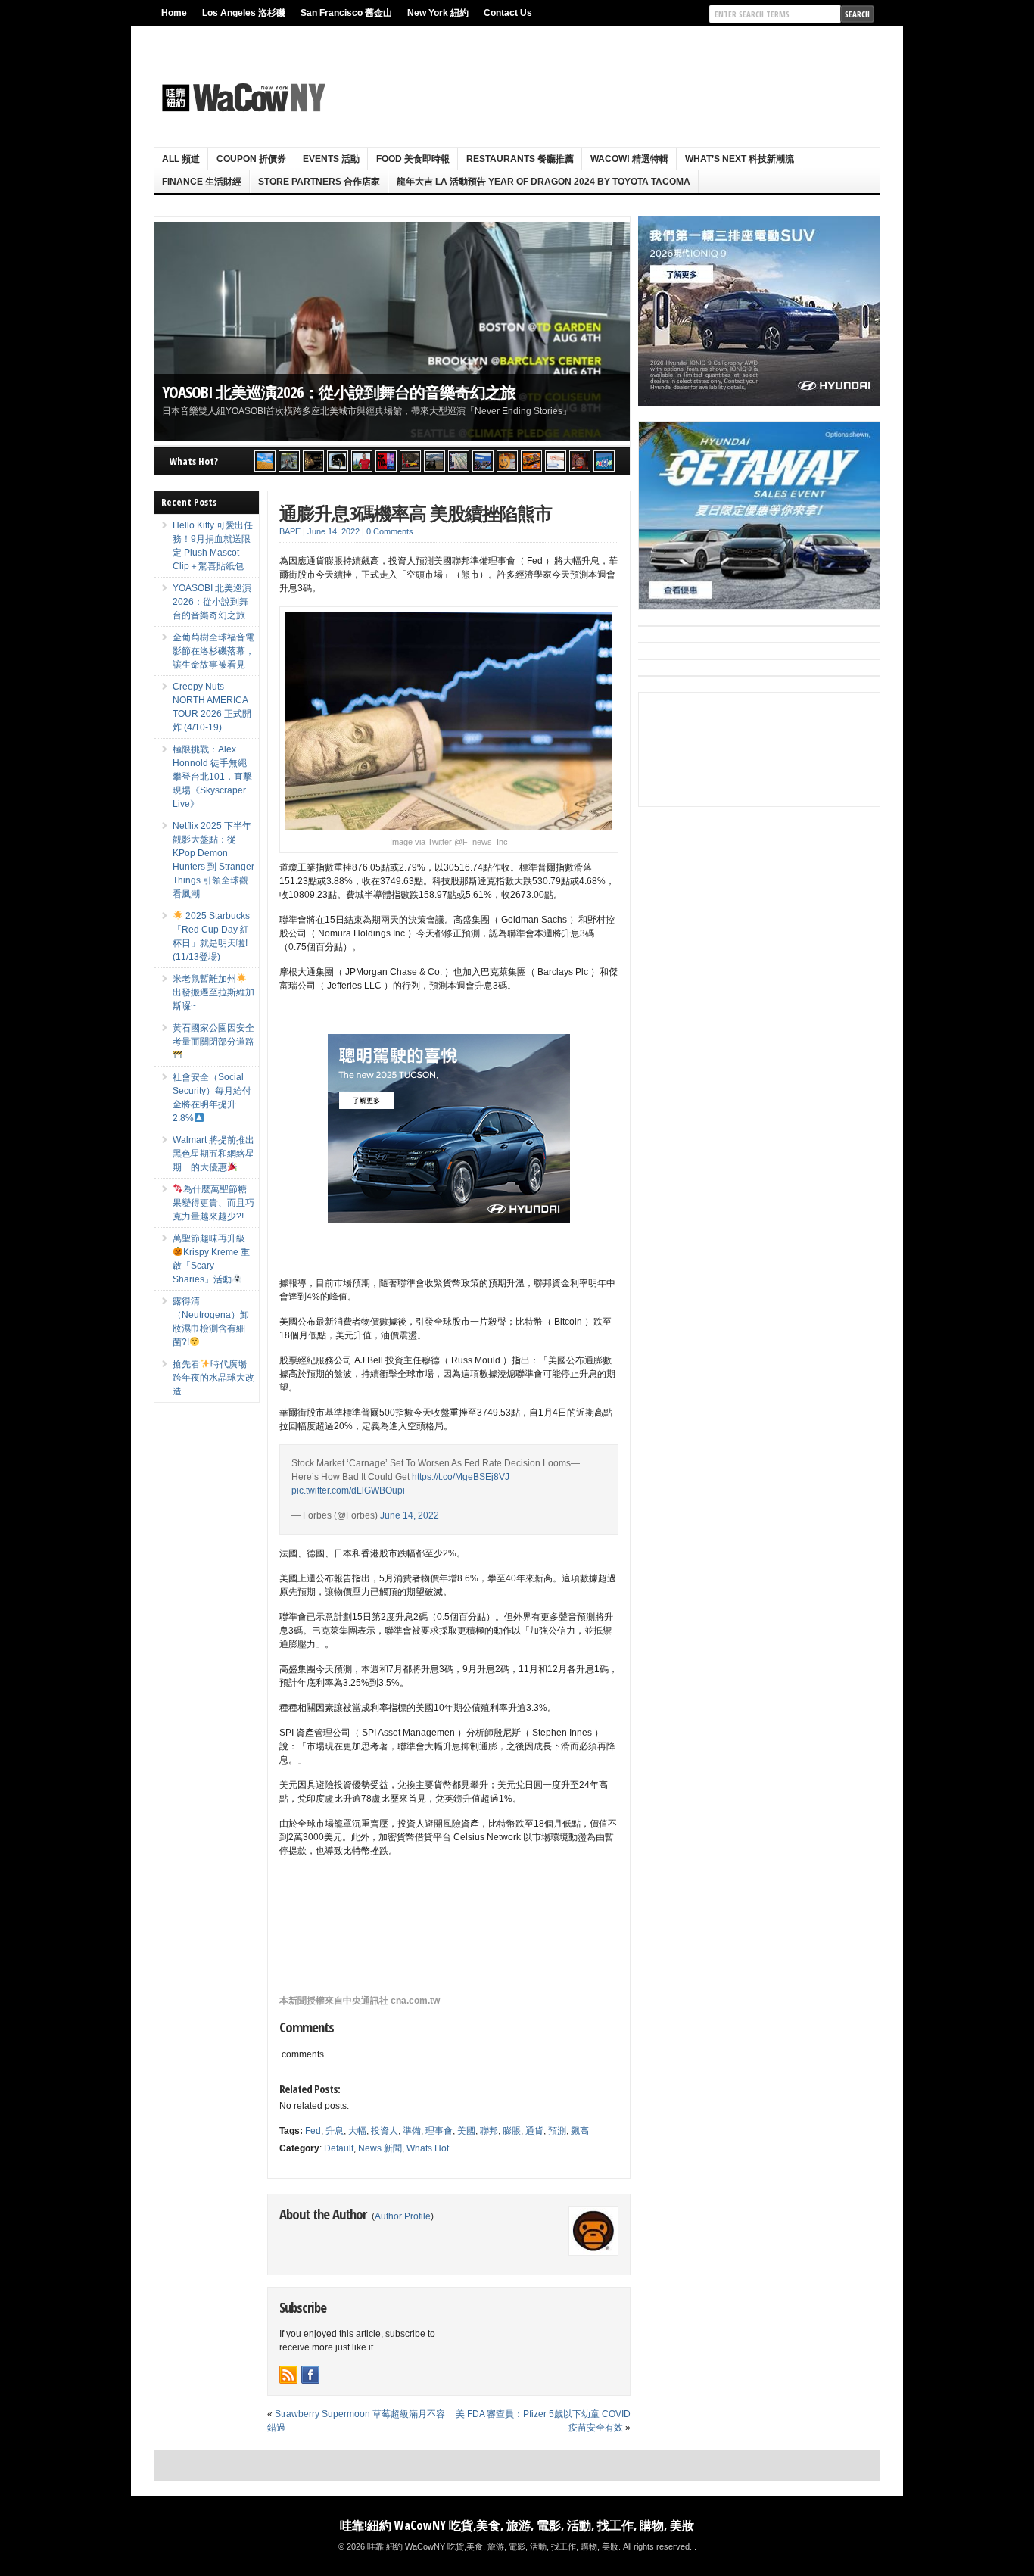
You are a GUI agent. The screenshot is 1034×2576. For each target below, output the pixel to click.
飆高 (580, 2131)
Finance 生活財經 (202, 182)
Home (174, 13)
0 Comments (390, 531)
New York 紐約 (438, 13)
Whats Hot (428, 2148)
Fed (313, 2131)
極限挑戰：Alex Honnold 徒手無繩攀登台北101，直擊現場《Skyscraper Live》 (212, 777)
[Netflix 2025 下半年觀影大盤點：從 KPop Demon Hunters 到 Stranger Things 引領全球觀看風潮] (386, 461)
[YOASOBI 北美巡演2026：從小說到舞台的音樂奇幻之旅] (289, 461)
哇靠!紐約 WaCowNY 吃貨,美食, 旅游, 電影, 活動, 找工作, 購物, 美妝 (517, 2525)
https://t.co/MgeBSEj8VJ (461, 1477)
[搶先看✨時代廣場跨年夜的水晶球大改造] (580, 461)
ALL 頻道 (181, 159)
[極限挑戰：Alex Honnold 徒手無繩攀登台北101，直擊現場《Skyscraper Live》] (362, 461)
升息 (335, 2131)
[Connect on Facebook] (310, 2375)
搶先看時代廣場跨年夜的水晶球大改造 (213, 1378)
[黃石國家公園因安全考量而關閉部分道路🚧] (434, 461)
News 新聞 (380, 2148)
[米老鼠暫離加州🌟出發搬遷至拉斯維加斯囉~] (410, 461)
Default (339, 2148)
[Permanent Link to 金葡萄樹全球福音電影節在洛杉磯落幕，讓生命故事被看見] (392, 331)
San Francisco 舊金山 (346, 13)
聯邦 (489, 2131)
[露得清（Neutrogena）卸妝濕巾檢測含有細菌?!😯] (556, 461)
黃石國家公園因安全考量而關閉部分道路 (213, 1035)
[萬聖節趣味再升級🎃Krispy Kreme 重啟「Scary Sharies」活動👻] (531, 461)
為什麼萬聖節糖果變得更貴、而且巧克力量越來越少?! (213, 1203)
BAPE (290, 531)
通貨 (534, 2131)
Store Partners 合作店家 (319, 182)
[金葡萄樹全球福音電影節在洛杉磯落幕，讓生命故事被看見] (313, 461)
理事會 (439, 2131)
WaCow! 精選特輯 (629, 159)
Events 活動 (331, 159)
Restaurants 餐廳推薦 (520, 159)
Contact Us (508, 13)
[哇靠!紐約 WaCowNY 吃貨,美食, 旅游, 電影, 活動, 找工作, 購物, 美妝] (241, 98)
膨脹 (512, 2131)
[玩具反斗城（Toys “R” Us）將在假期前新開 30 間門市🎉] (604, 461)
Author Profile (403, 2216)
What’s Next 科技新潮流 (740, 159)
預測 (557, 2131)
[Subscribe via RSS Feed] (288, 2375)
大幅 (357, 2131)
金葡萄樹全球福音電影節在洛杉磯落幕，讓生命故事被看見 (359, 392)
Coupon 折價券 (251, 159)
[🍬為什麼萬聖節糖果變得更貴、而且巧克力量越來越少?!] (507, 461)
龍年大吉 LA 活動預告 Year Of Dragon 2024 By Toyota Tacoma (543, 182)
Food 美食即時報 (413, 159)
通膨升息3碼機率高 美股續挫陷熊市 (416, 513)
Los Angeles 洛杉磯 (244, 13)
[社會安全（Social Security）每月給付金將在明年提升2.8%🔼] (459, 461)
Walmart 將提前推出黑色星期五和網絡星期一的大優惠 (213, 1154)
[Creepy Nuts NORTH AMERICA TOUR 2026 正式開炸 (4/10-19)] (338, 461)
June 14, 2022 (410, 1515)
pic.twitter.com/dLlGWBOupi (348, 1490)
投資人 (385, 2131)
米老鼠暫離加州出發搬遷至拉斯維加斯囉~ (213, 992)
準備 (412, 2131)
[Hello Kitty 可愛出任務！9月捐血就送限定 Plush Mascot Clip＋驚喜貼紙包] (265, 461)
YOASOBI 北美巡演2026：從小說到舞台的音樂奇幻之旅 (212, 602)
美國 (466, 2131)
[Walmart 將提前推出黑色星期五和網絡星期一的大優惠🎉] (483, 461)
